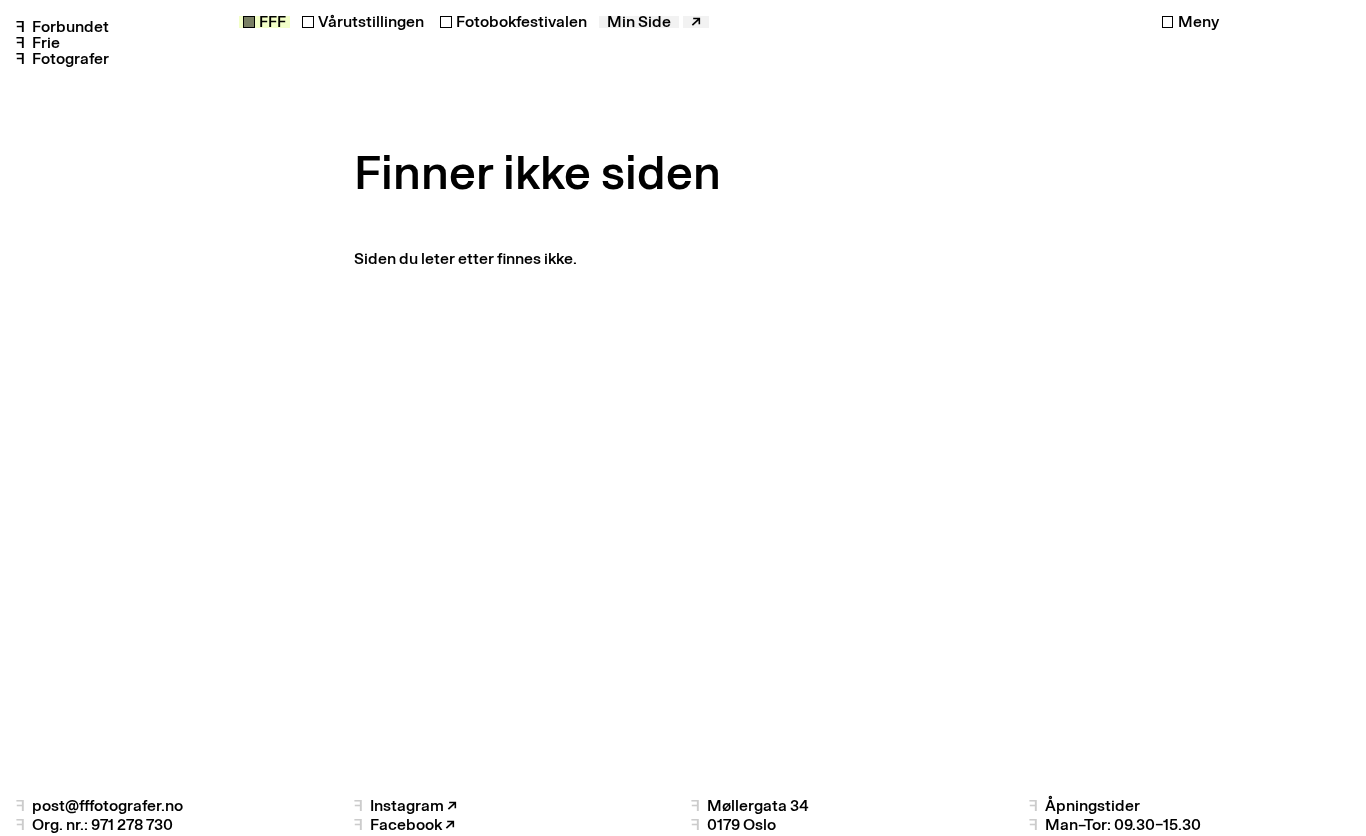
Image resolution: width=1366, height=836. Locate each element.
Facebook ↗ (412, 824)
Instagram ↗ (413, 805)
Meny (1198, 22)
